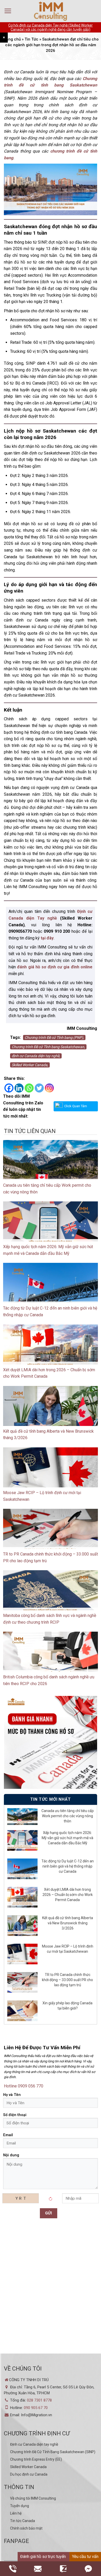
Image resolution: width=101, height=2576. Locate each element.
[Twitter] (39, 1088)
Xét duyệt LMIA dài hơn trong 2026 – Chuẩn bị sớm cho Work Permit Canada (68, 1895)
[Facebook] (9, 1088)
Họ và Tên (12, 2095)
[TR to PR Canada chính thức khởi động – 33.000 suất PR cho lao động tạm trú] (51, 1535)
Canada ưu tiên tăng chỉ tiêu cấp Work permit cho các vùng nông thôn (68, 1816)
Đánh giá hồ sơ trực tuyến (43, 2557)
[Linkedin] (19, 1088)
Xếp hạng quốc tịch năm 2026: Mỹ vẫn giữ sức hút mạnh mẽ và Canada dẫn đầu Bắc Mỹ (67, 1838)
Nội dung (11, 2155)
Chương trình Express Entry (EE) (36, 2459)
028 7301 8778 (39, 2400)
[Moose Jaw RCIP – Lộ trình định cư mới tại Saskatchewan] (51, 1473)
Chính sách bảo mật (26, 2528)
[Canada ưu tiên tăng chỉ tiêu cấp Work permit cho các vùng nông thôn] (51, 1166)
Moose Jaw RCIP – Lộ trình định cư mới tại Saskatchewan (68, 1949)
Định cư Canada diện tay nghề (34, 2444)
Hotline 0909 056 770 (24, 2086)
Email (8, 2135)
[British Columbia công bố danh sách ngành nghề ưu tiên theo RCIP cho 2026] (51, 1658)
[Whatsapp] (29, 1088)
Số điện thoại (15, 2115)
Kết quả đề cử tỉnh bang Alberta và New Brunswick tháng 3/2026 (68, 1923)
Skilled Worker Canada (28, 2467)
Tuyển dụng (20, 2506)
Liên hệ (16, 2513)
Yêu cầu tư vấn (85, 2557)
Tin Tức (31, 39)
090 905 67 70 (36, 2408)
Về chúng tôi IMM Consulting (33, 2498)
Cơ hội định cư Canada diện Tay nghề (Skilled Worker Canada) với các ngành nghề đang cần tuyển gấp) (51, 27)
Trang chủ (12, 39)
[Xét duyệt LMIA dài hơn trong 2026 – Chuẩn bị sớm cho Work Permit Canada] (51, 1350)
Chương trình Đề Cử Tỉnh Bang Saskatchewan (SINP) (53, 2452)
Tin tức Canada (23, 2521)
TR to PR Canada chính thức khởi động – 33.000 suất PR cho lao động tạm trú (67, 1980)
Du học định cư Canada (29, 2474)
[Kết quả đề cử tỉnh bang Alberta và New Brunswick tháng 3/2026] (51, 1412)
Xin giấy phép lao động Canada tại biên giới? (67, 2006)
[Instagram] (49, 1088)
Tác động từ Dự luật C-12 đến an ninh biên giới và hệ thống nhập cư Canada (68, 1866)
